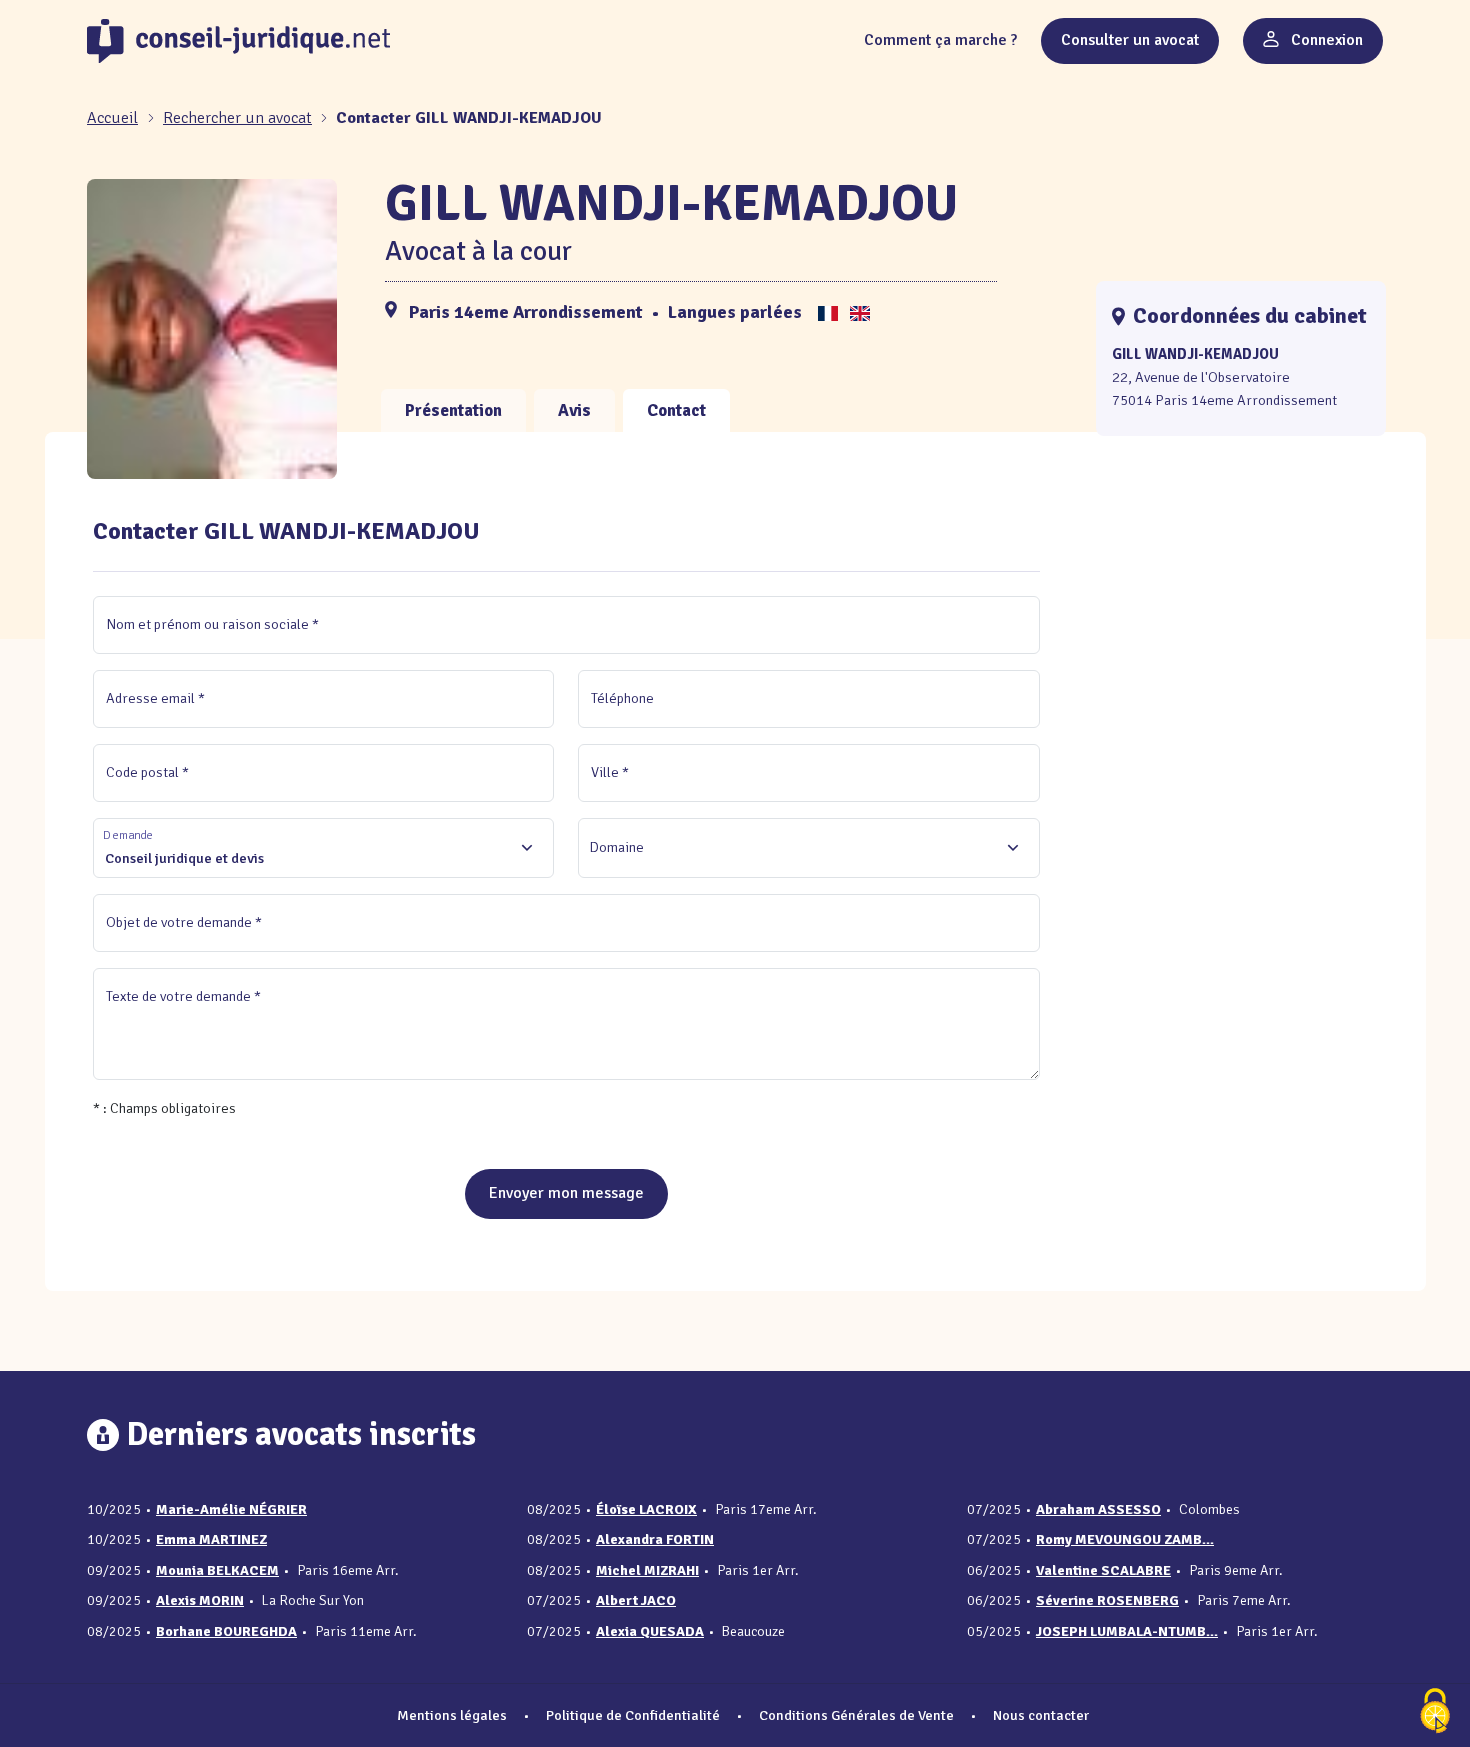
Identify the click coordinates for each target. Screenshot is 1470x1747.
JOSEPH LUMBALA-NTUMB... (1127, 1631)
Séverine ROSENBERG (1107, 1600)
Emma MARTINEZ (211, 1539)
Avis (574, 410)
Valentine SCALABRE (1103, 1570)
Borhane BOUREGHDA (226, 1631)
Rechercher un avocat (237, 118)
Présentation (453, 410)
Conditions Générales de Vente (856, 1715)
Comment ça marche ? (940, 40)
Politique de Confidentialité (633, 1715)
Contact (676, 410)
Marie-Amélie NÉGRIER (231, 1509)
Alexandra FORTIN (655, 1539)
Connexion (1325, 40)
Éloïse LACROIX (646, 1509)
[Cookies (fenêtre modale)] (1435, 1712)
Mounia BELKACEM (217, 1570)
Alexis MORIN (200, 1600)
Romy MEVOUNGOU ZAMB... (1125, 1539)
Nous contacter (1041, 1715)
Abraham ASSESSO (1098, 1509)
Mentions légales (452, 1715)
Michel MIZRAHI (647, 1570)
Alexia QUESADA (650, 1631)
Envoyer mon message (566, 1193)
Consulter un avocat (1130, 40)
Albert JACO (636, 1600)
